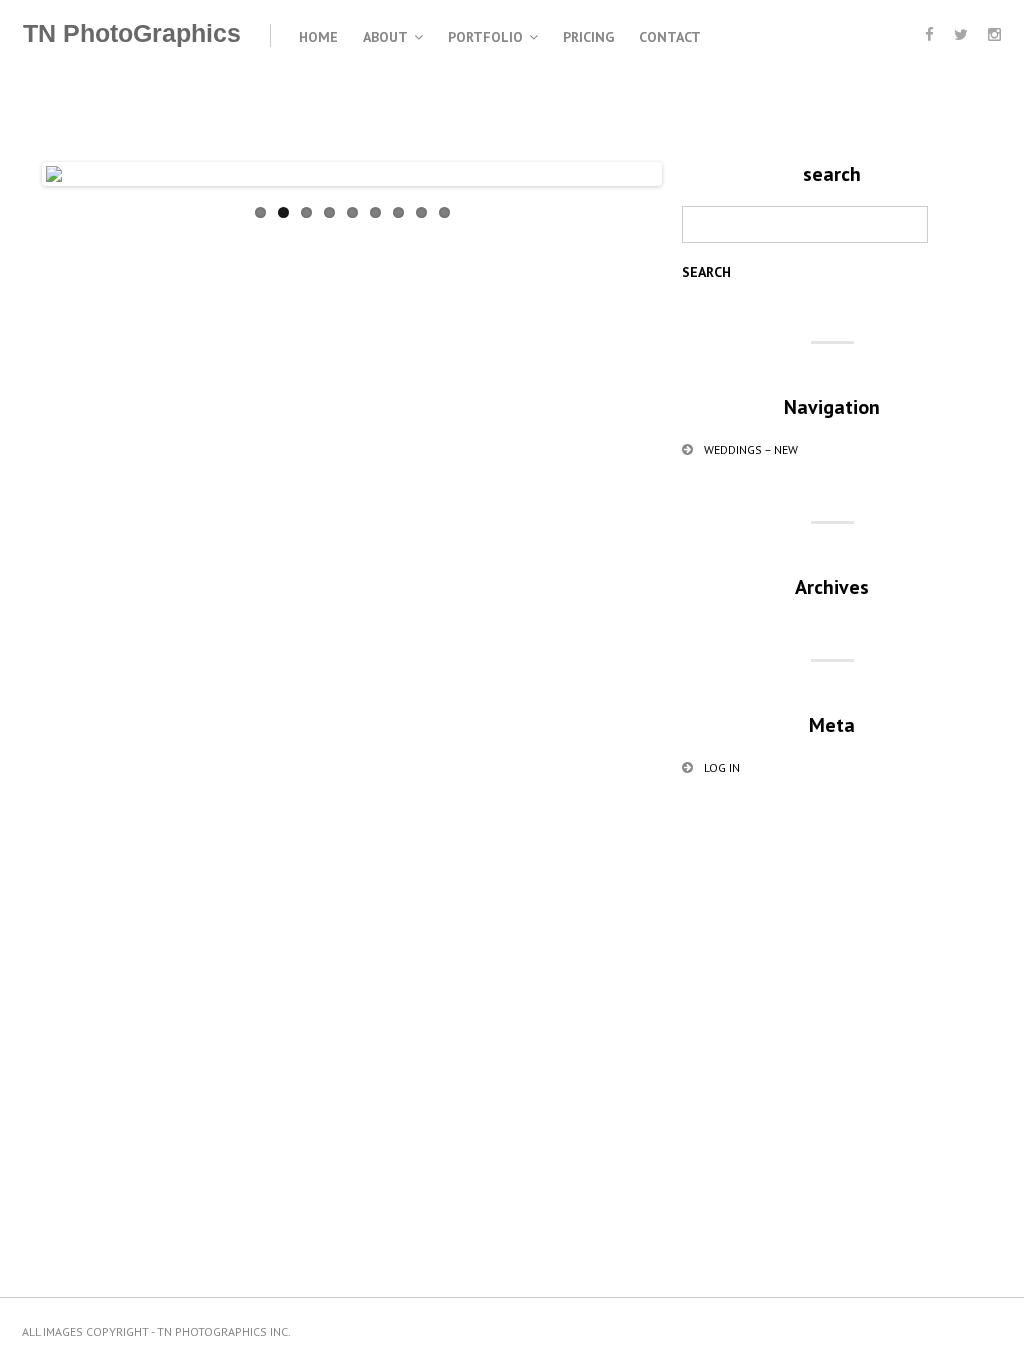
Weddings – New (751, 449)
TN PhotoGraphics (132, 33)
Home (318, 37)
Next (628, 194)
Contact (670, 37)
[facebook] (929, 34)
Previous (76, 194)
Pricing (588, 37)
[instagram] (994, 34)
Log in (722, 767)
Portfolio (485, 37)
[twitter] (961, 34)
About (385, 37)
